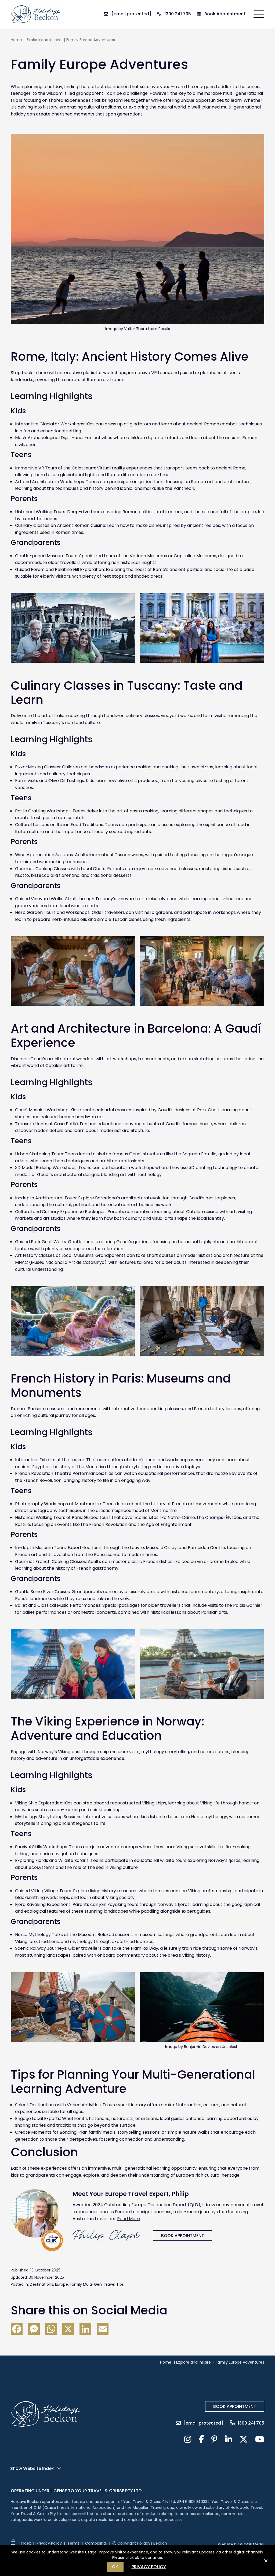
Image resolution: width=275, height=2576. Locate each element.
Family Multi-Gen (86, 2284)
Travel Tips (114, 2284)
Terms (73, 2543)
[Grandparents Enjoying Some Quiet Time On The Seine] (202, 1664)
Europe (61, 2284)
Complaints (96, 2543)
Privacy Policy (49, 2543)
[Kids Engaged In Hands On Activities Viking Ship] (73, 2007)
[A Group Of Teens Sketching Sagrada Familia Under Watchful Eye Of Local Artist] (202, 1321)
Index (26, 2543)
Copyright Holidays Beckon (142, 2543)
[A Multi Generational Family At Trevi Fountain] (202, 628)
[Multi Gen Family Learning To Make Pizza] (73, 971)
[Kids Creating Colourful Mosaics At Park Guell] (73, 1321)
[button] (258, 14)
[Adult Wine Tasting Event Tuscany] (202, 971)
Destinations (41, 2284)
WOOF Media (252, 2544)
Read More (129, 2219)
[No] (266, 2563)
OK (115, 2567)
